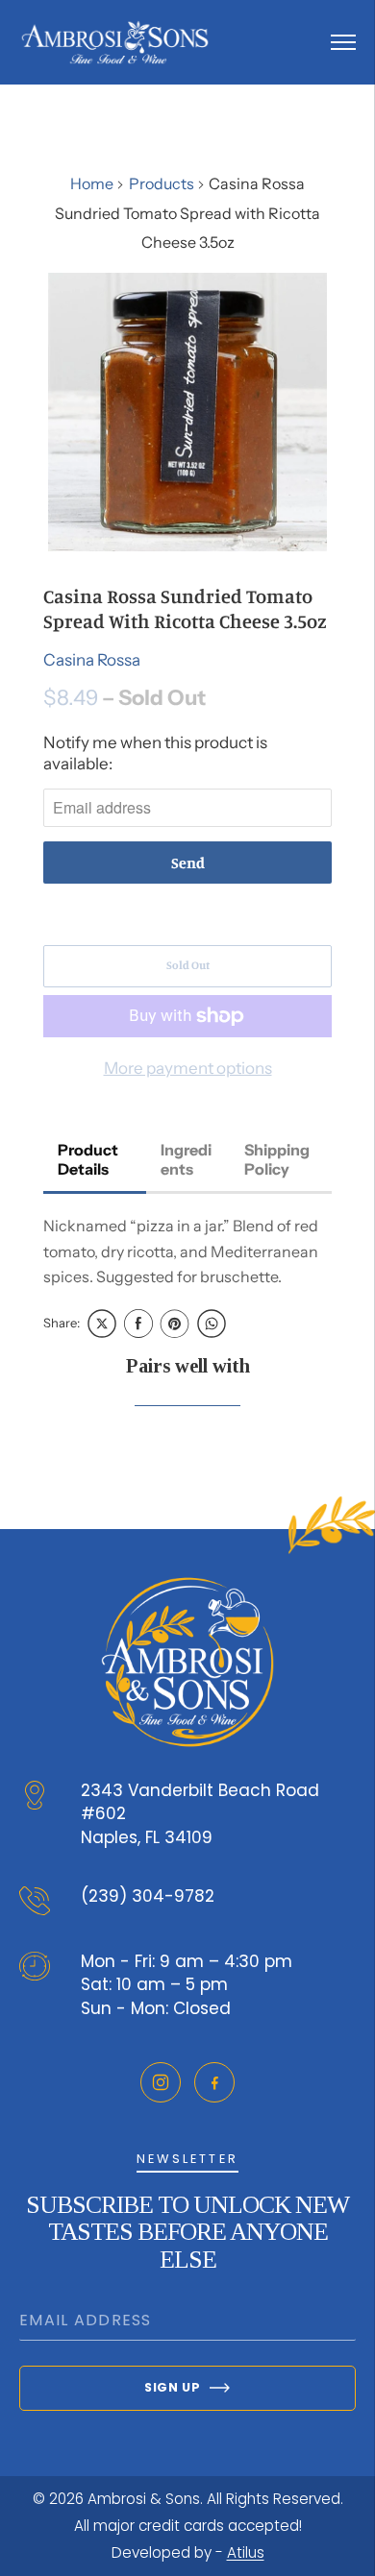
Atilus (246, 2552)
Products (162, 183)
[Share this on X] (102, 1324)
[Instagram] (161, 2082)
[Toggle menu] (343, 42)
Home (92, 183)
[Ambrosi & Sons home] (115, 42)
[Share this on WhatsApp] (212, 1324)
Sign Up (172, 2387)
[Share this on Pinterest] (175, 1324)
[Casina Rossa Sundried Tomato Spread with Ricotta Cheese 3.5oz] (187, 412)
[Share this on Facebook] (138, 1324)
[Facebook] (214, 2082)
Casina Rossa (92, 660)
